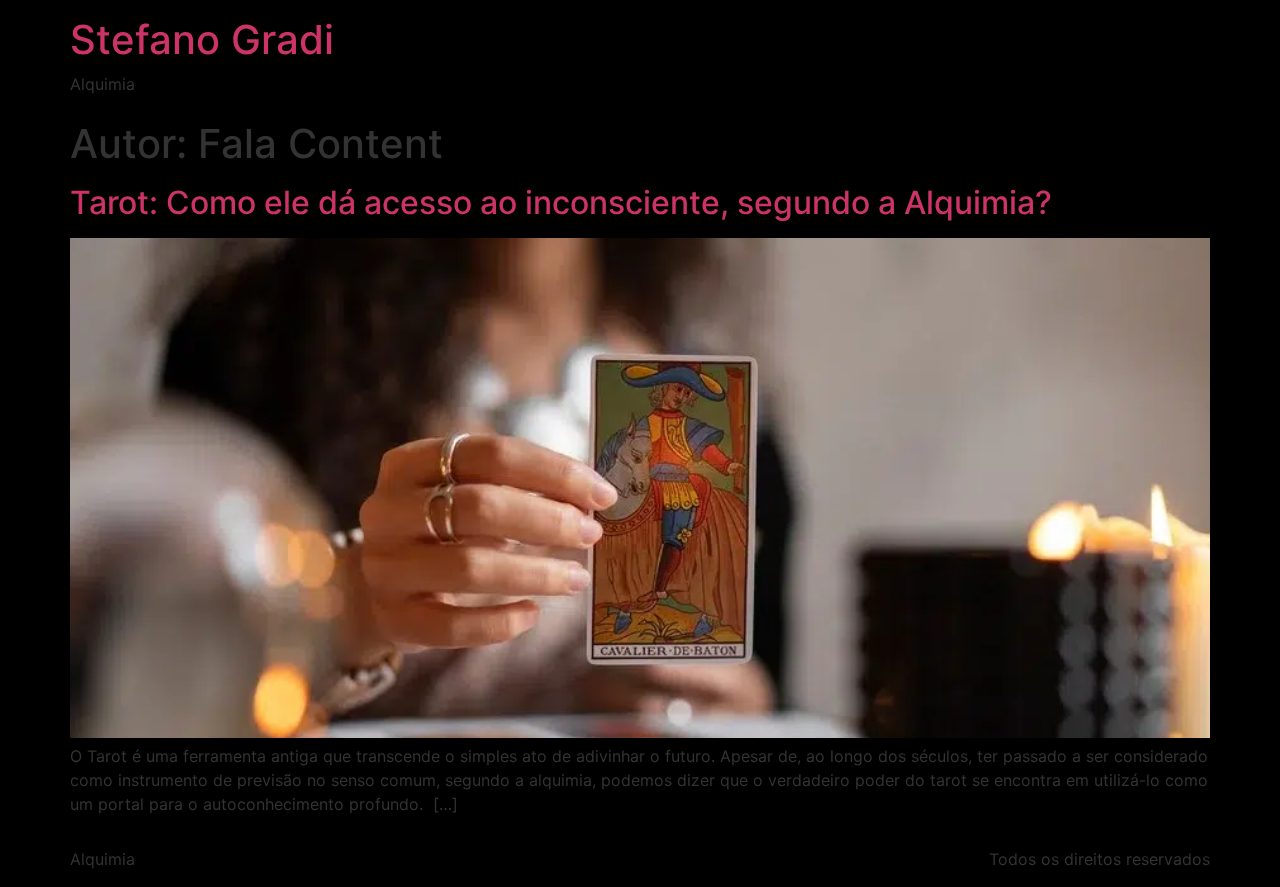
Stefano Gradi (202, 39)
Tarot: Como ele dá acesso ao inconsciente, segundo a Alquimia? (561, 202)
